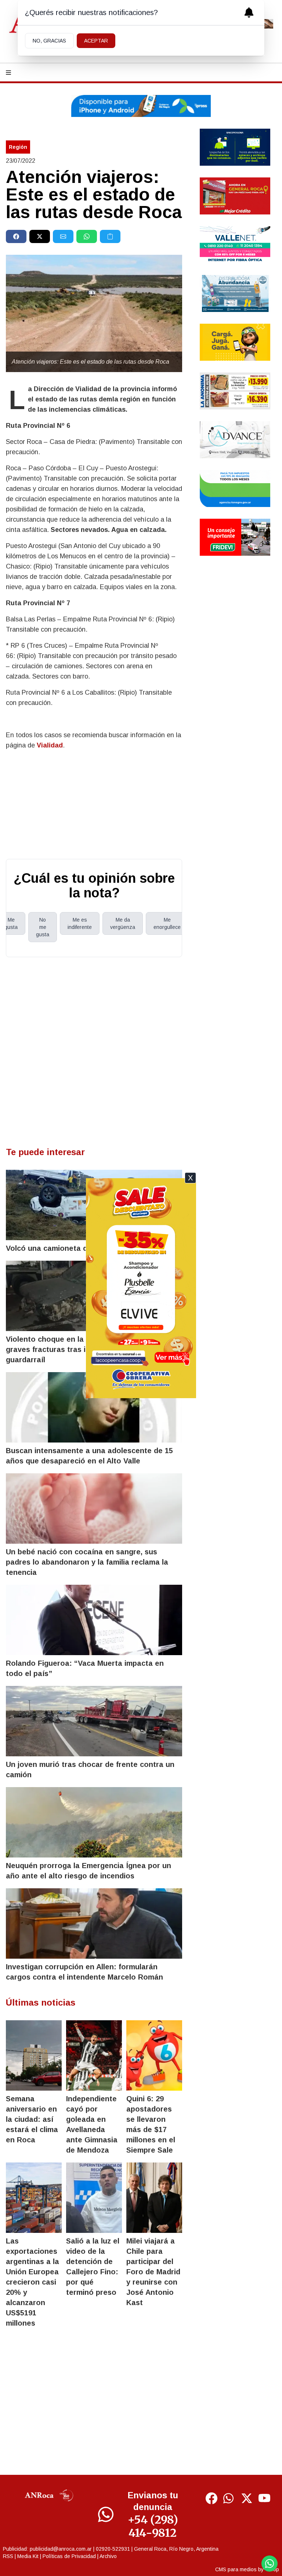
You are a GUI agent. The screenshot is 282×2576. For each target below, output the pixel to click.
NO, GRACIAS (49, 41)
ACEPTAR (96, 41)
